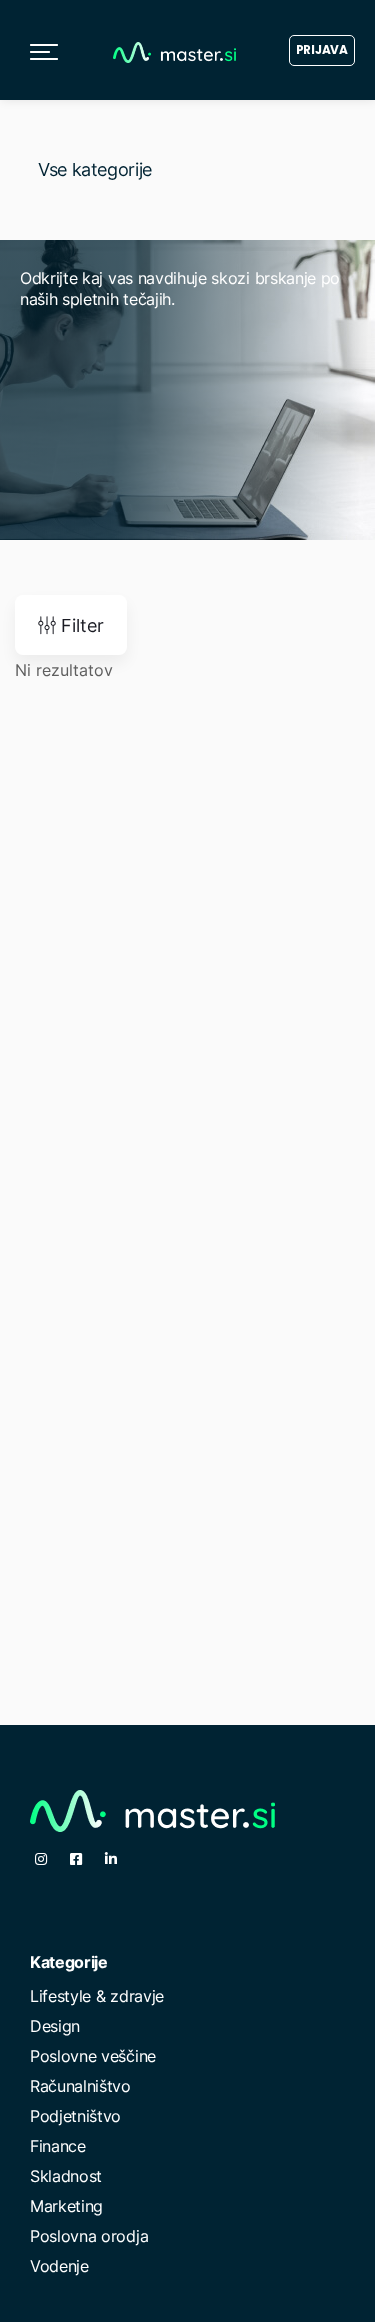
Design (55, 2026)
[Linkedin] (111, 1859)
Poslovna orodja (89, 2236)
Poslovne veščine (93, 2056)
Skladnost (66, 2176)
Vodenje (59, 2266)
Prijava (322, 49)
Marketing (66, 2206)
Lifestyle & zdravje (97, 1996)
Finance (58, 2146)
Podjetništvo (75, 2116)
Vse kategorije (95, 169)
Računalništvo (80, 2086)
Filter (80, 625)
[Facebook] (76, 1859)
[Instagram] (41, 1859)
